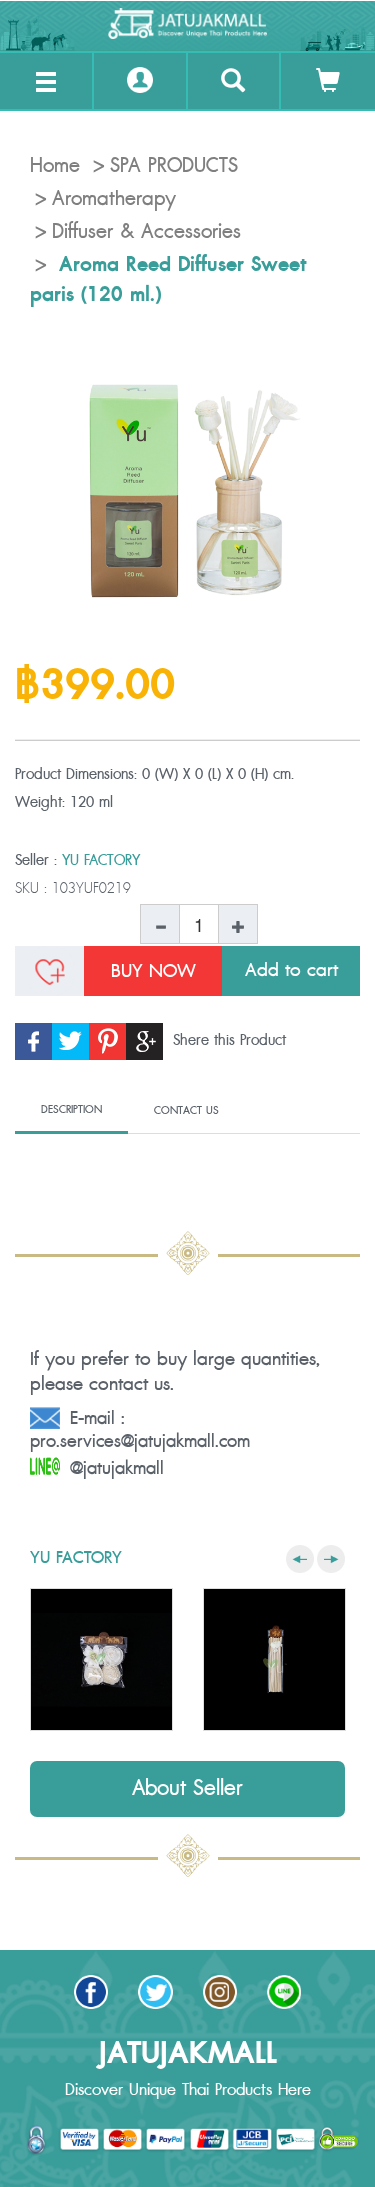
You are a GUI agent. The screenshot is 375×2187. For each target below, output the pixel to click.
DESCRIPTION (71, 1110)
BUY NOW (153, 971)
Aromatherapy (114, 199)
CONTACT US (186, 1111)
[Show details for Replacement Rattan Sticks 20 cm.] (274, 1659)
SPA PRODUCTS (174, 166)
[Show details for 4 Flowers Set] (101, 1659)
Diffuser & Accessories (146, 232)
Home (55, 166)
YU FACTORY (101, 860)
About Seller (187, 1788)
